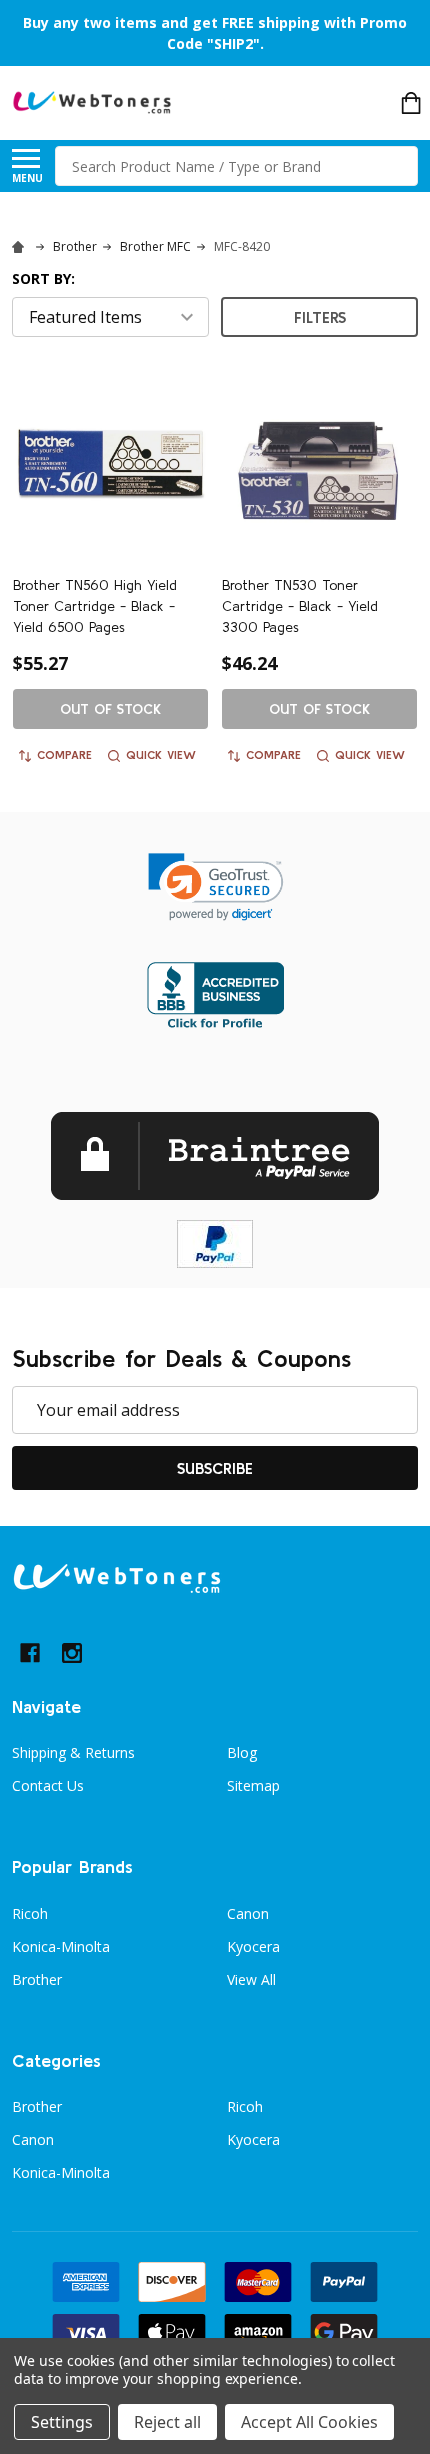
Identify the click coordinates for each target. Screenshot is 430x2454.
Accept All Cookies (309, 2422)
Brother (37, 1979)
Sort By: (43, 278)
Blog (242, 1752)
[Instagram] (72, 1653)
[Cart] (411, 103)
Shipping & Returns (73, 1752)
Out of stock (110, 709)
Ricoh (30, 1913)
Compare (64, 754)
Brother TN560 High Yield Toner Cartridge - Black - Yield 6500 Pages (95, 606)
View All (251, 1979)
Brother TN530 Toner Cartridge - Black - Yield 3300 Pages (300, 606)
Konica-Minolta (61, 1946)
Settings (62, 2422)
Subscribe (215, 1468)
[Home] (21, 246)
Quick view (161, 754)
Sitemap (253, 1785)
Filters (320, 317)
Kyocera (253, 1946)
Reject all (167, 2422)
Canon (248, 1913)
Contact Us (48, 1785)
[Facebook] (30, 1653)
